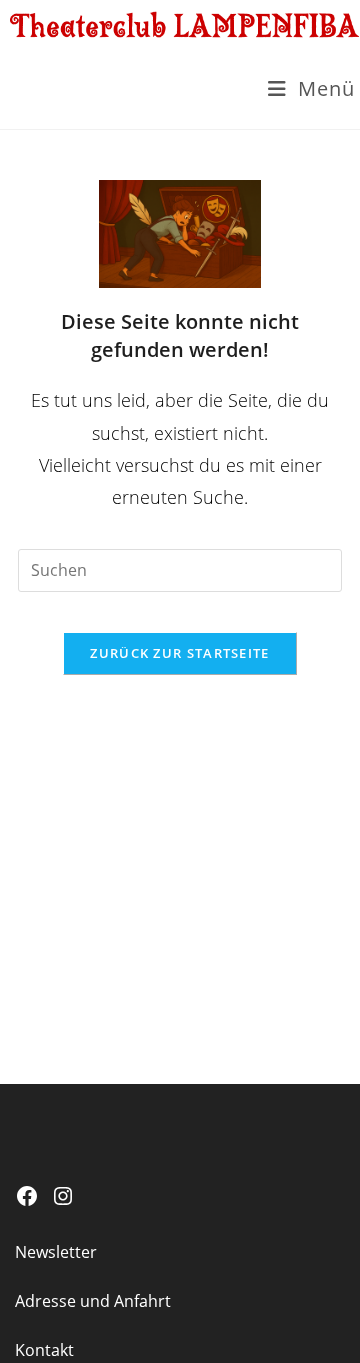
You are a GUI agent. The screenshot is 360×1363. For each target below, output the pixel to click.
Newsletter (56, 1252)
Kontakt (44, 1350)
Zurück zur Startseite (179, 653)
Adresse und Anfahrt (93, 1301)
